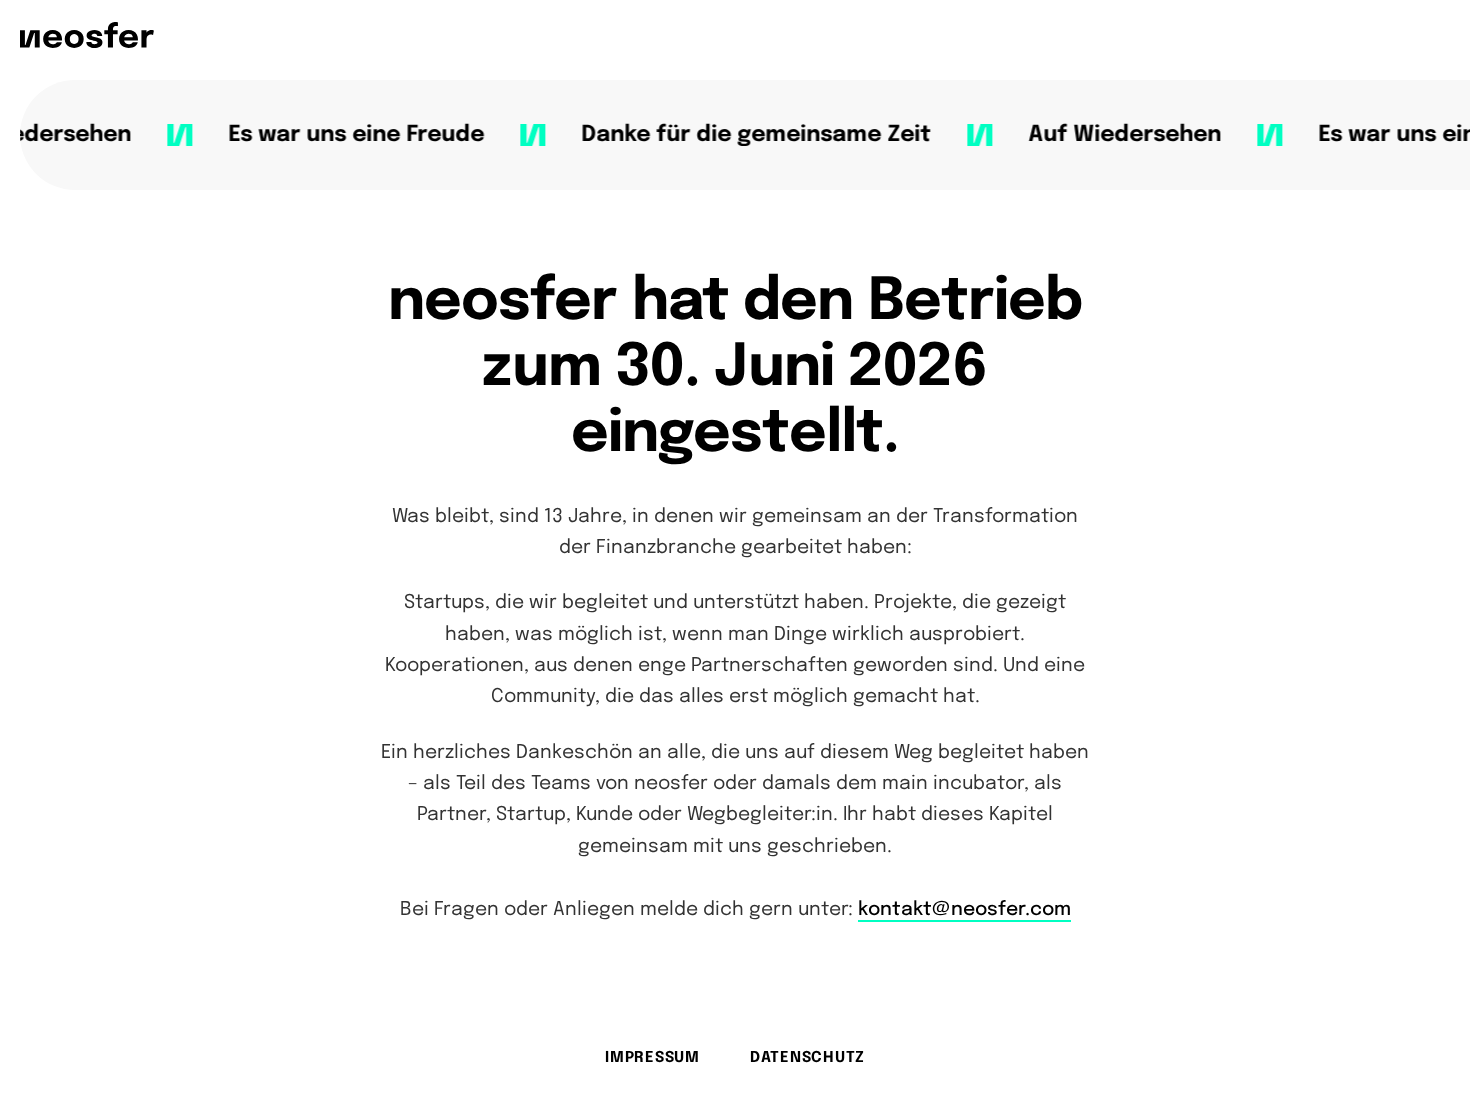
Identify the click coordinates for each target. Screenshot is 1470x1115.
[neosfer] (87, 35)
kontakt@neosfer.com (964, 909)
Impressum (652, 1058)
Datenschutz (807, 1058)
